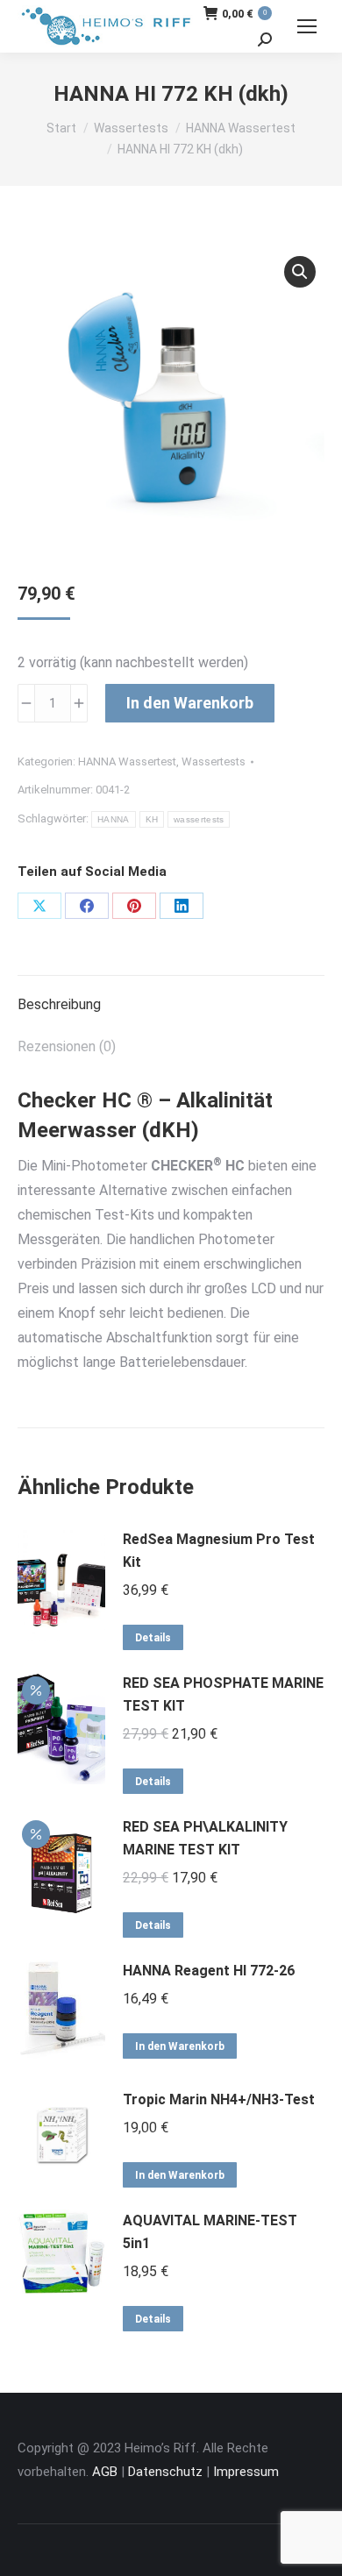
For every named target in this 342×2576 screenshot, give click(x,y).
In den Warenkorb (190, 703)
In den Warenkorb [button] (180, 2046)
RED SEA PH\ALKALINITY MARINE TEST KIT (205, 1838)
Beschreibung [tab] (59, 1004)
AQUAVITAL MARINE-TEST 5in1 (210, 2232)
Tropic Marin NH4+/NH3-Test (219, 2099)
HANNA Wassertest (127, 761)
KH (152, 819)
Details (153, 1638)
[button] (300, 272)
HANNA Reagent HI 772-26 (209, 1971)
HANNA (114, 819)
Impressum (246, 2472)
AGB (105, 2472)
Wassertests (214, 761)
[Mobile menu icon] (307, 26)
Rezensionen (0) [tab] (67, 1046)
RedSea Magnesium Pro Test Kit (219, 1551)
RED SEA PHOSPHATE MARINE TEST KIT (223, 1694)
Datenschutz (165, 2472)
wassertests (199, 819)
